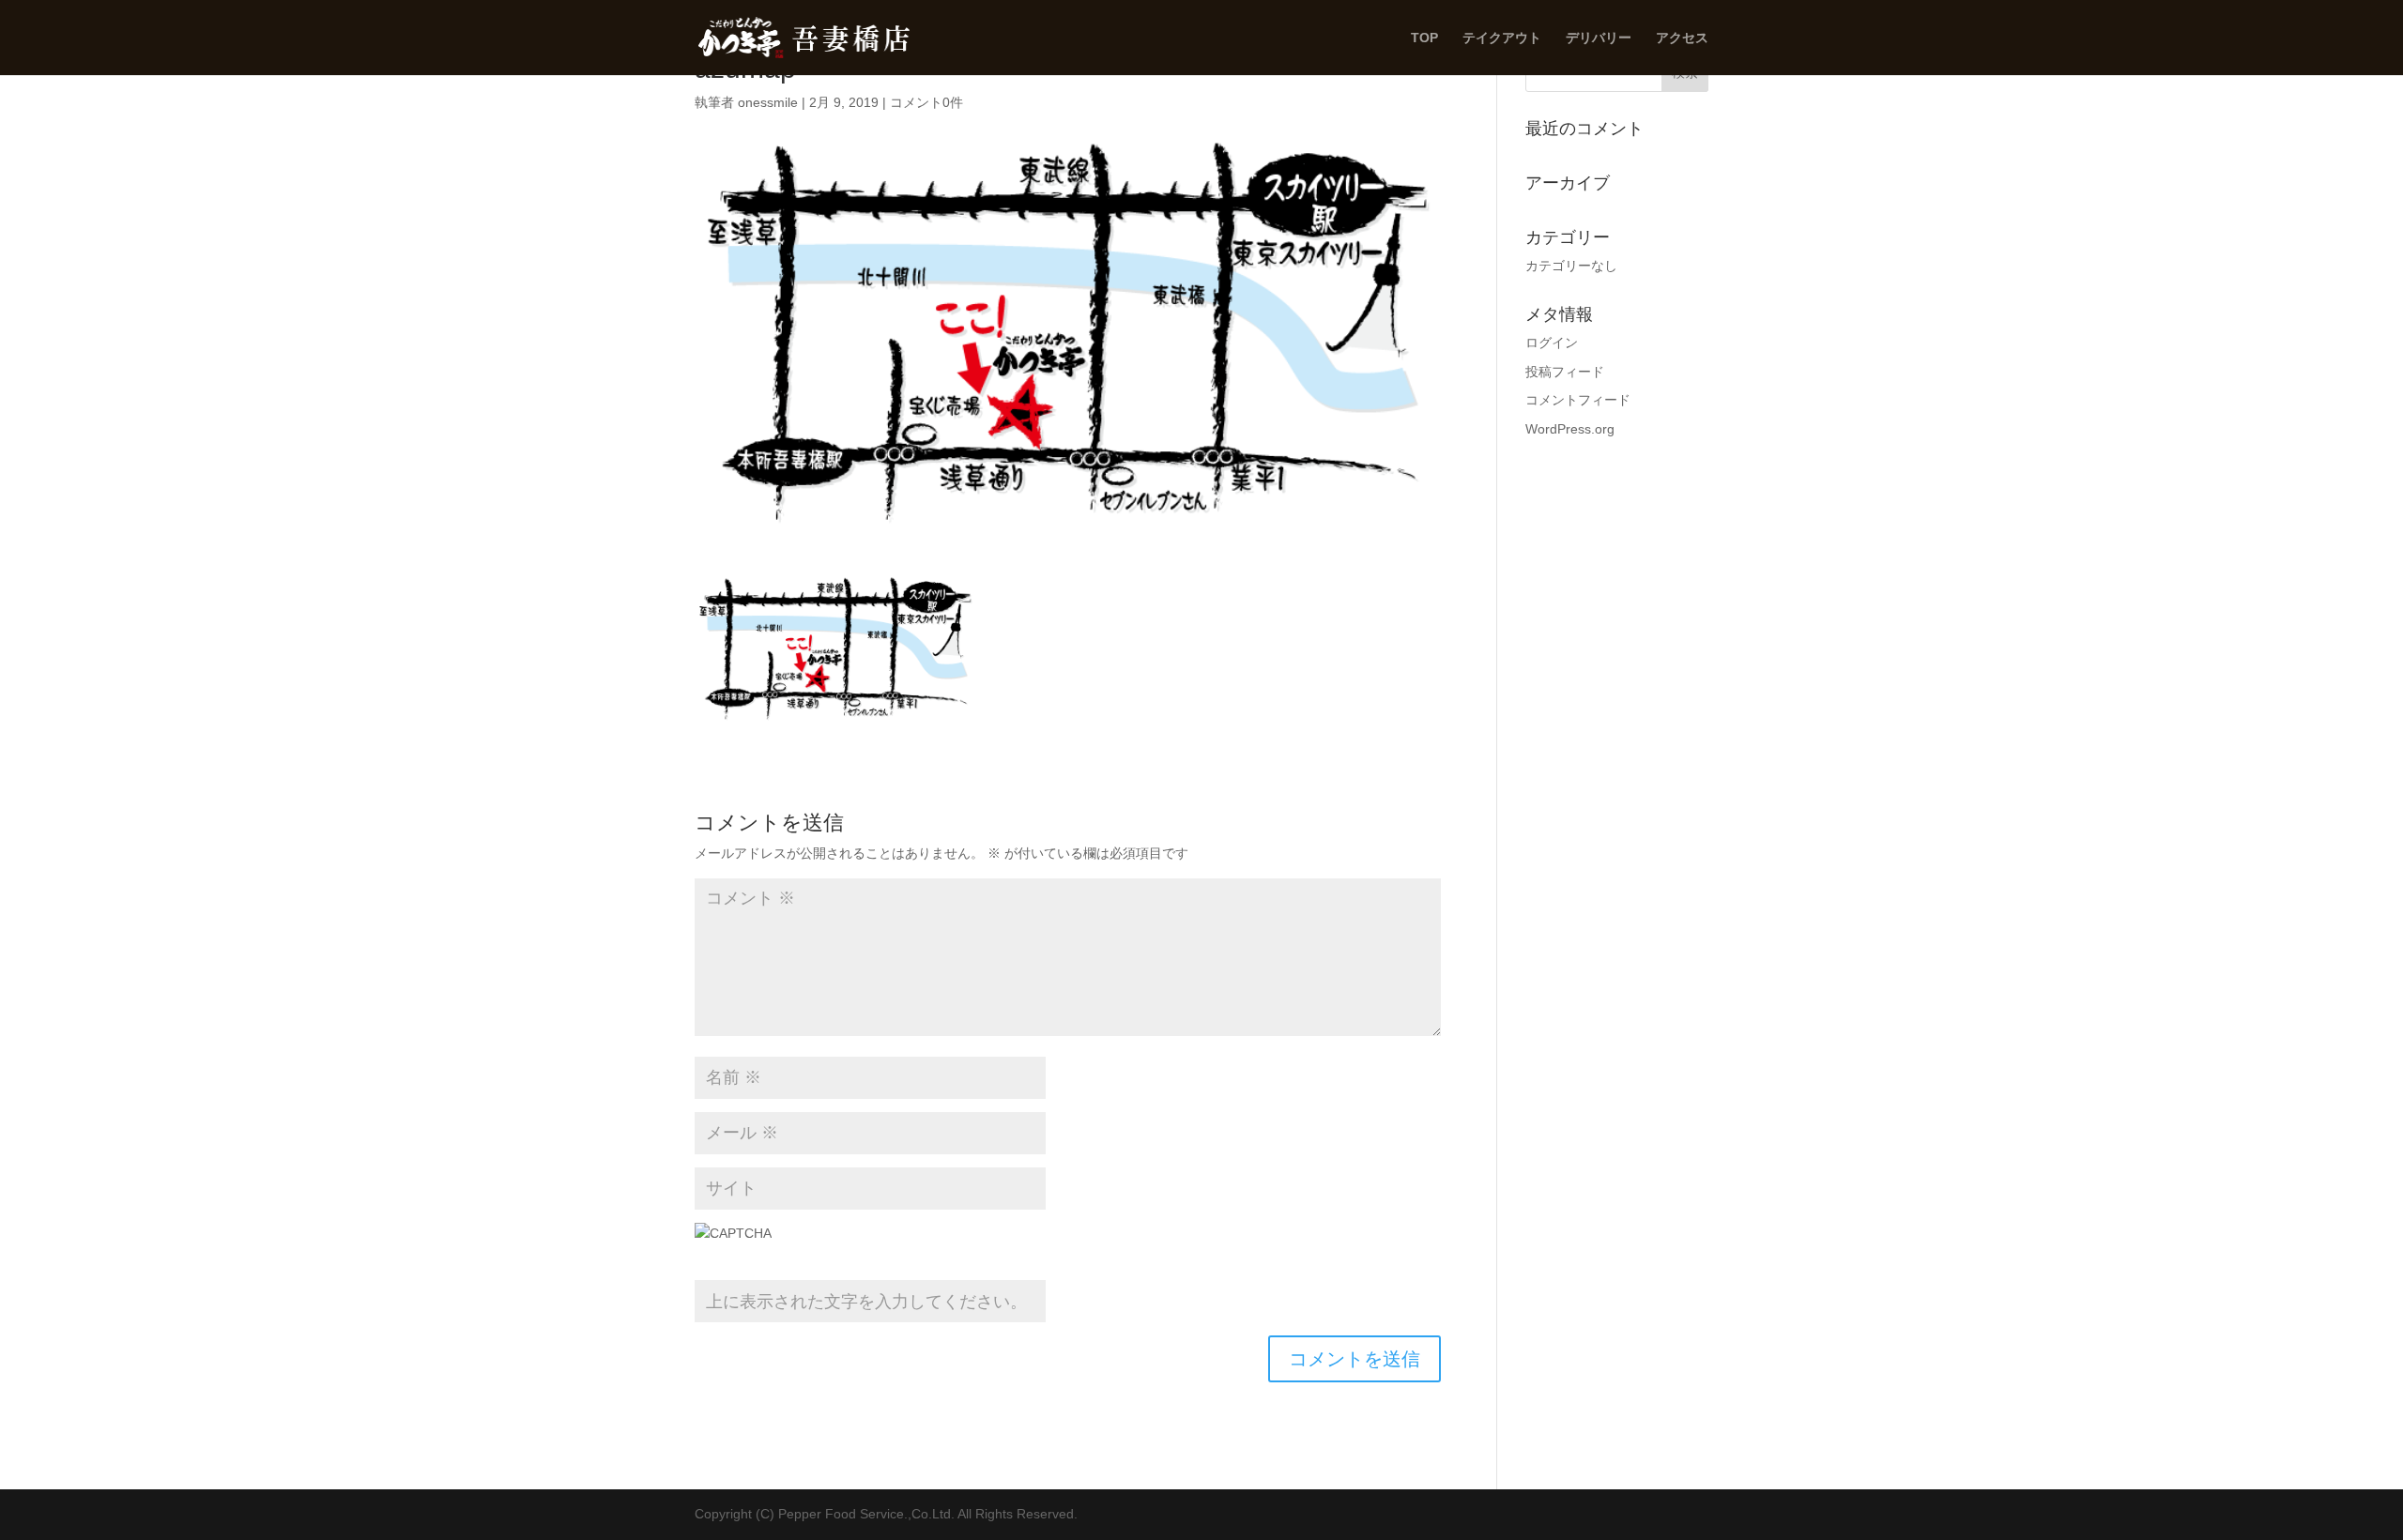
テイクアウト (1502, 38)
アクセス (1682, 38)
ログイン (1552, 343)
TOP (1424, 38)
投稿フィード (1565, 372)
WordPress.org (1570, 429)
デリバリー (1599, 38)
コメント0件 (926, 102)
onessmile (768, 102)
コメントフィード (1578, 400)
